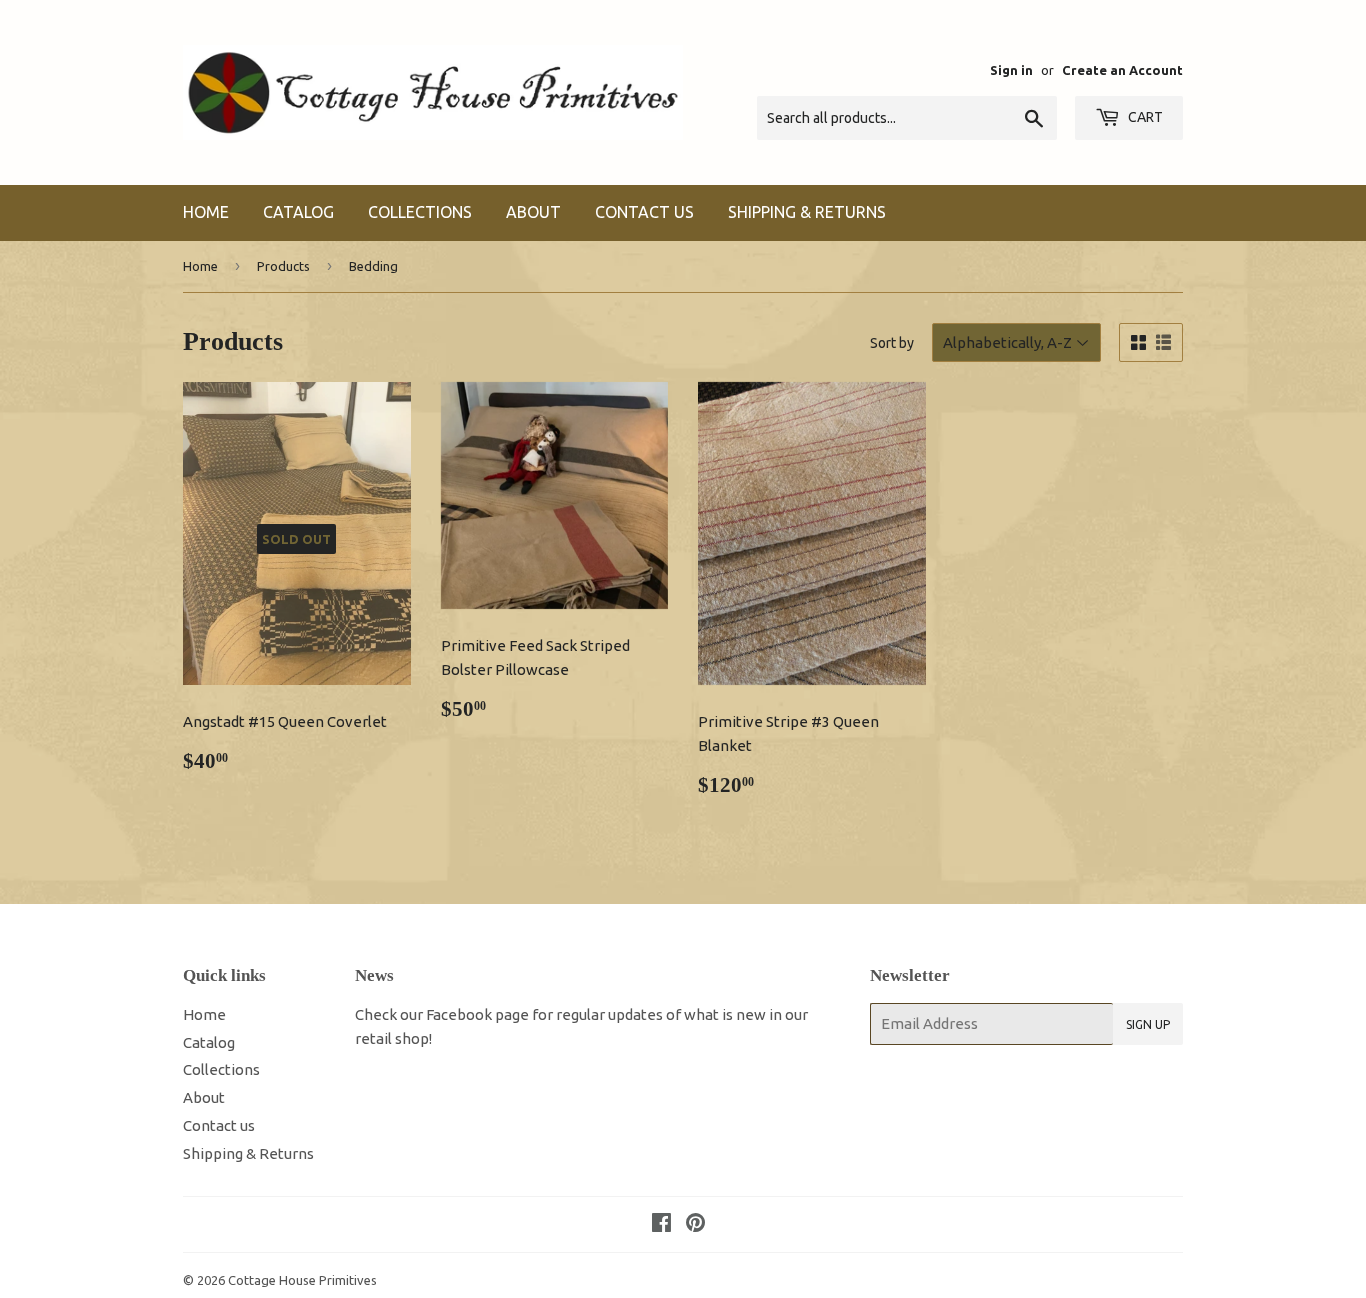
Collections (420, 212)
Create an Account (1122, 70)
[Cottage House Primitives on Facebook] (661, 1224)
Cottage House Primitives (302, 1280)
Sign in (1011, 70)
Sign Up (1148, 1024)
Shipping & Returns (807, 212)
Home (206, 212)
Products (283, 266)
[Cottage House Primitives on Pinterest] (695, 1224)
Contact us (644, 212)
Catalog (298, 212)
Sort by (892, 343)
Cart (1144, 117)
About (533, 212)
